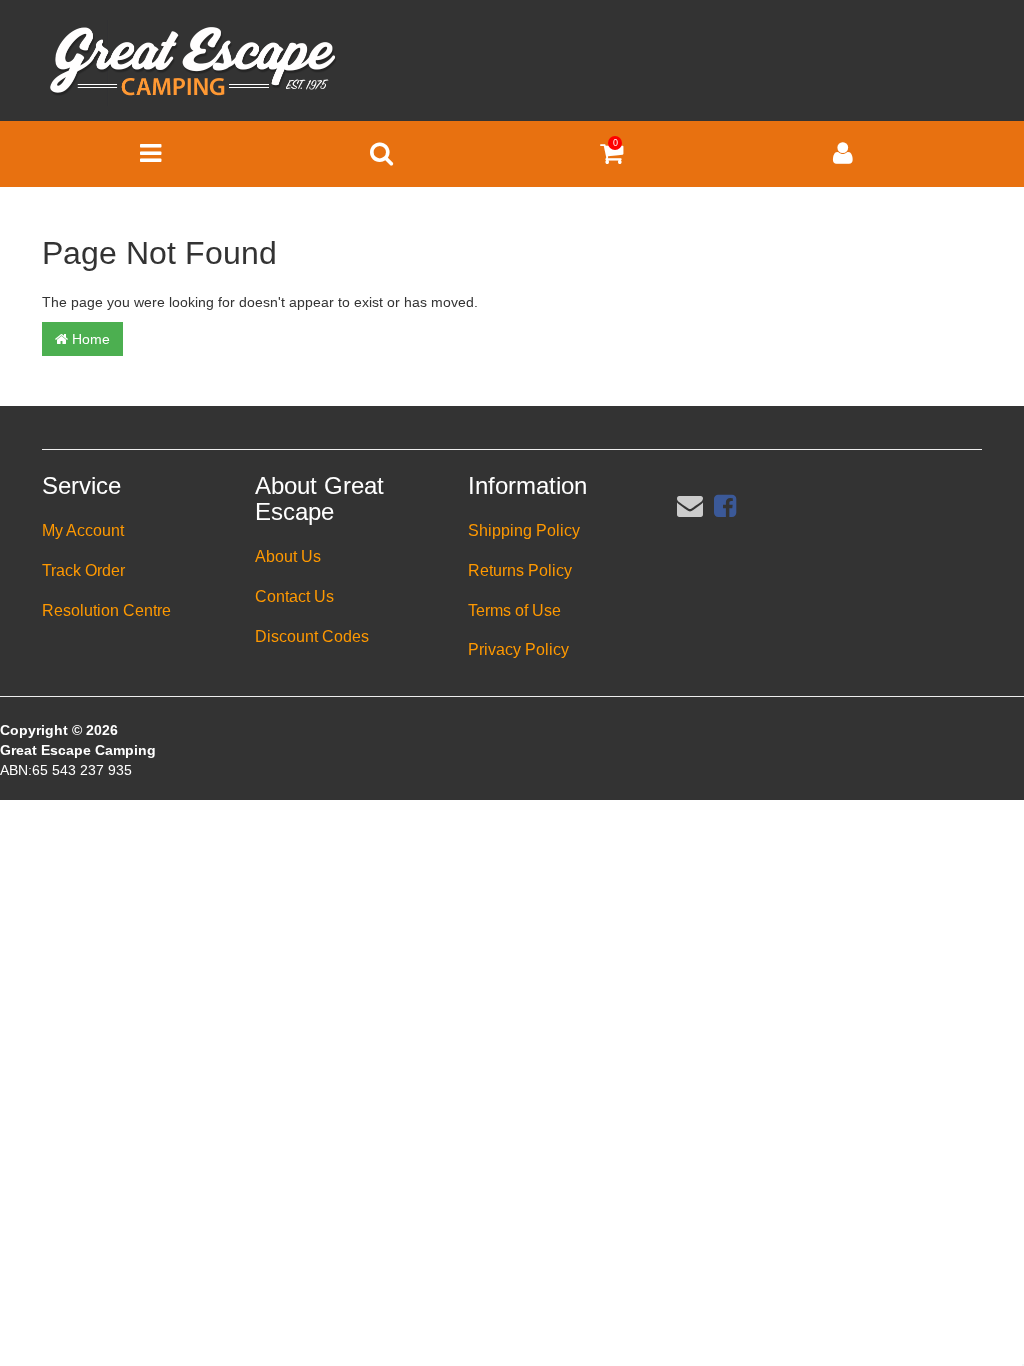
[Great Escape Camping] (192, 62)
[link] (725, 506)
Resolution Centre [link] (106, 610)
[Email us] (690, 506)
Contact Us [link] (294, 596)
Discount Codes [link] (312, 636)
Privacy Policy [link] (518, 649)
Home (89, 339)
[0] (611, 158)
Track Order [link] (83, 570)
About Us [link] (288, 556)
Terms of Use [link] (514, 610)
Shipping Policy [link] (524, 530)
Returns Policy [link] (520, 570)
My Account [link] (83, 530)
